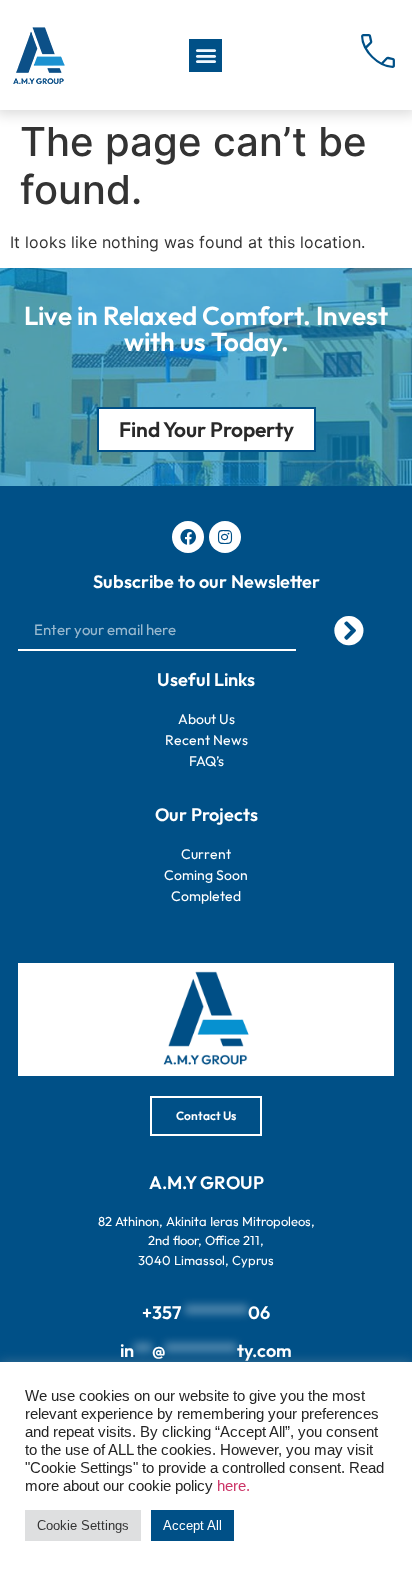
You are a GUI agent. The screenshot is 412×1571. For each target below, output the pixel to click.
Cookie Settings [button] (83, 1525)
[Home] (38, 55)
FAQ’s (206, 761)
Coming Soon (206, 875)
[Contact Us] (379, 52)
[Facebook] (188, 537)
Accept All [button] (192, 1525)
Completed (206, 896)
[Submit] (349, 631)
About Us (206, 719)
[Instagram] (225, 537)
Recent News (206, 740)
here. (233, 1486)
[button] (205, 55)
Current (206, 854)
